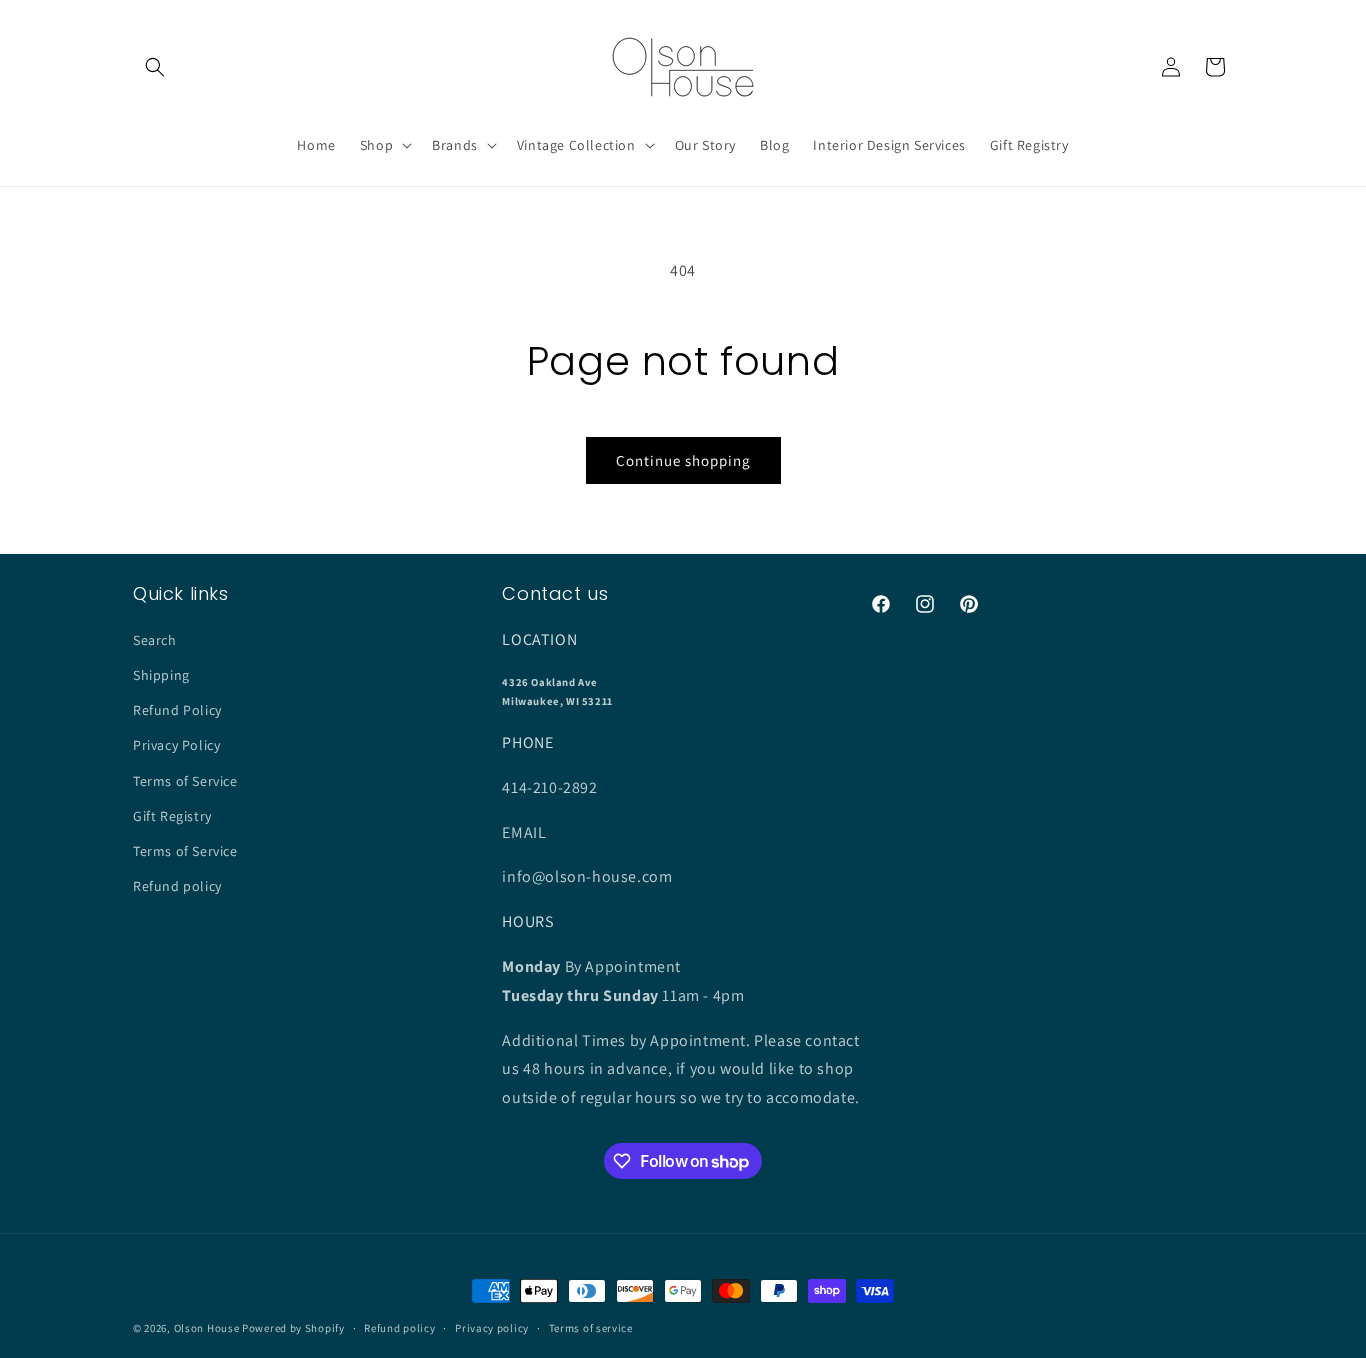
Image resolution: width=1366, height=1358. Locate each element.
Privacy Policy (176, 745)
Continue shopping (683, 460)
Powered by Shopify (293, 1328)
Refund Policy (177, 710)
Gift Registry (172, 816)
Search (155, 640)
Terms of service (591, 1328)
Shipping (161, 675)
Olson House (207, 1328)
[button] (155, 67)
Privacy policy (492, 1328)
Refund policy (177, 886)
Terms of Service (185, 781)
